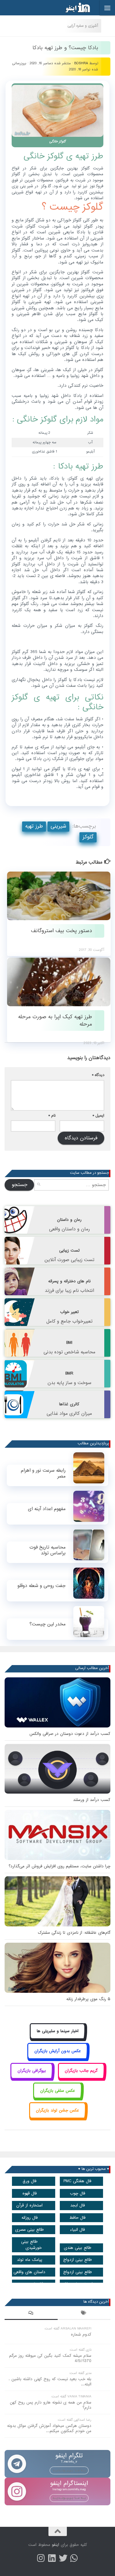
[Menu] (107, 8)
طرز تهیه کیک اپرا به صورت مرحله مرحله (55, 1020)
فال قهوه (30, 2193)
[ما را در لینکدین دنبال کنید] (52, 2558)
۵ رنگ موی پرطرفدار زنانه (88, 1999)
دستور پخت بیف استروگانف (61, 931)
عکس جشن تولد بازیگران (57, 2110)
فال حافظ (77, 2218)
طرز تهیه (34, 826)
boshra (81, 63)
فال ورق (30, 2181)
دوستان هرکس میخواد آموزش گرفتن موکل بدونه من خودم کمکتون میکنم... (49, 2428)
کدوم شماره (81, 2335)
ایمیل (98, 1116)
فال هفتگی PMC (77, 2181)
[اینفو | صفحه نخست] (73, 8)
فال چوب (78, 2193)
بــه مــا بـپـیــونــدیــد (69, 2470)
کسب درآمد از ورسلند (92, 1800)
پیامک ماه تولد (30, 2260)
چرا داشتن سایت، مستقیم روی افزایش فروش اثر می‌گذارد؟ (59, 1866)
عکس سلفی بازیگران (58, 2091)
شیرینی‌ (58, 826)
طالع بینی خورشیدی (31, 2245)
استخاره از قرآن (29, 2205)
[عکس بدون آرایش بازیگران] (57, 2058)
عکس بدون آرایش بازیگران (58, 2051)
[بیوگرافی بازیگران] (32, 2078)
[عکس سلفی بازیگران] (57, 2097)
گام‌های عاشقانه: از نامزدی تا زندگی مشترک (74, 1933)
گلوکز (88, 837)
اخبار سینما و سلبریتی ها (58, 2031)
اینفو (56, 2545)
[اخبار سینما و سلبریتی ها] (57, 2038)
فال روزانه (30, 2218)
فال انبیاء (77, 2230)
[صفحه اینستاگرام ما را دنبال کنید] (41, 2558)
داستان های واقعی (29, 2272)
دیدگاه (98, 1075)
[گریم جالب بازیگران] (81, 2078)
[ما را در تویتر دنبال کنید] (63, 2558)
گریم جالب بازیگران (81, 2071)
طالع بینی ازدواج (78, 2260)
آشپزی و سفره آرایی (83, 26)
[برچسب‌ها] (84, 2314)
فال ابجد (78, 2205)
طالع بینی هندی (78, 2248)
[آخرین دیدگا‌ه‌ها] (31, 2314)
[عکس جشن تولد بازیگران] (58, 2117)
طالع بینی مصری (29, 2230)
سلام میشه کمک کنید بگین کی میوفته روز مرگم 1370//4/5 (50, 2358)
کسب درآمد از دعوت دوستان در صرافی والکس (70, 1734)
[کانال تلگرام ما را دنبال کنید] (74, 2558)
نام (52, 1116)
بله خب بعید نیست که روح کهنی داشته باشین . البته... (50, 2382)
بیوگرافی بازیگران (32, 2071)
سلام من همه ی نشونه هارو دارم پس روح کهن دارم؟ (51, 2405)
